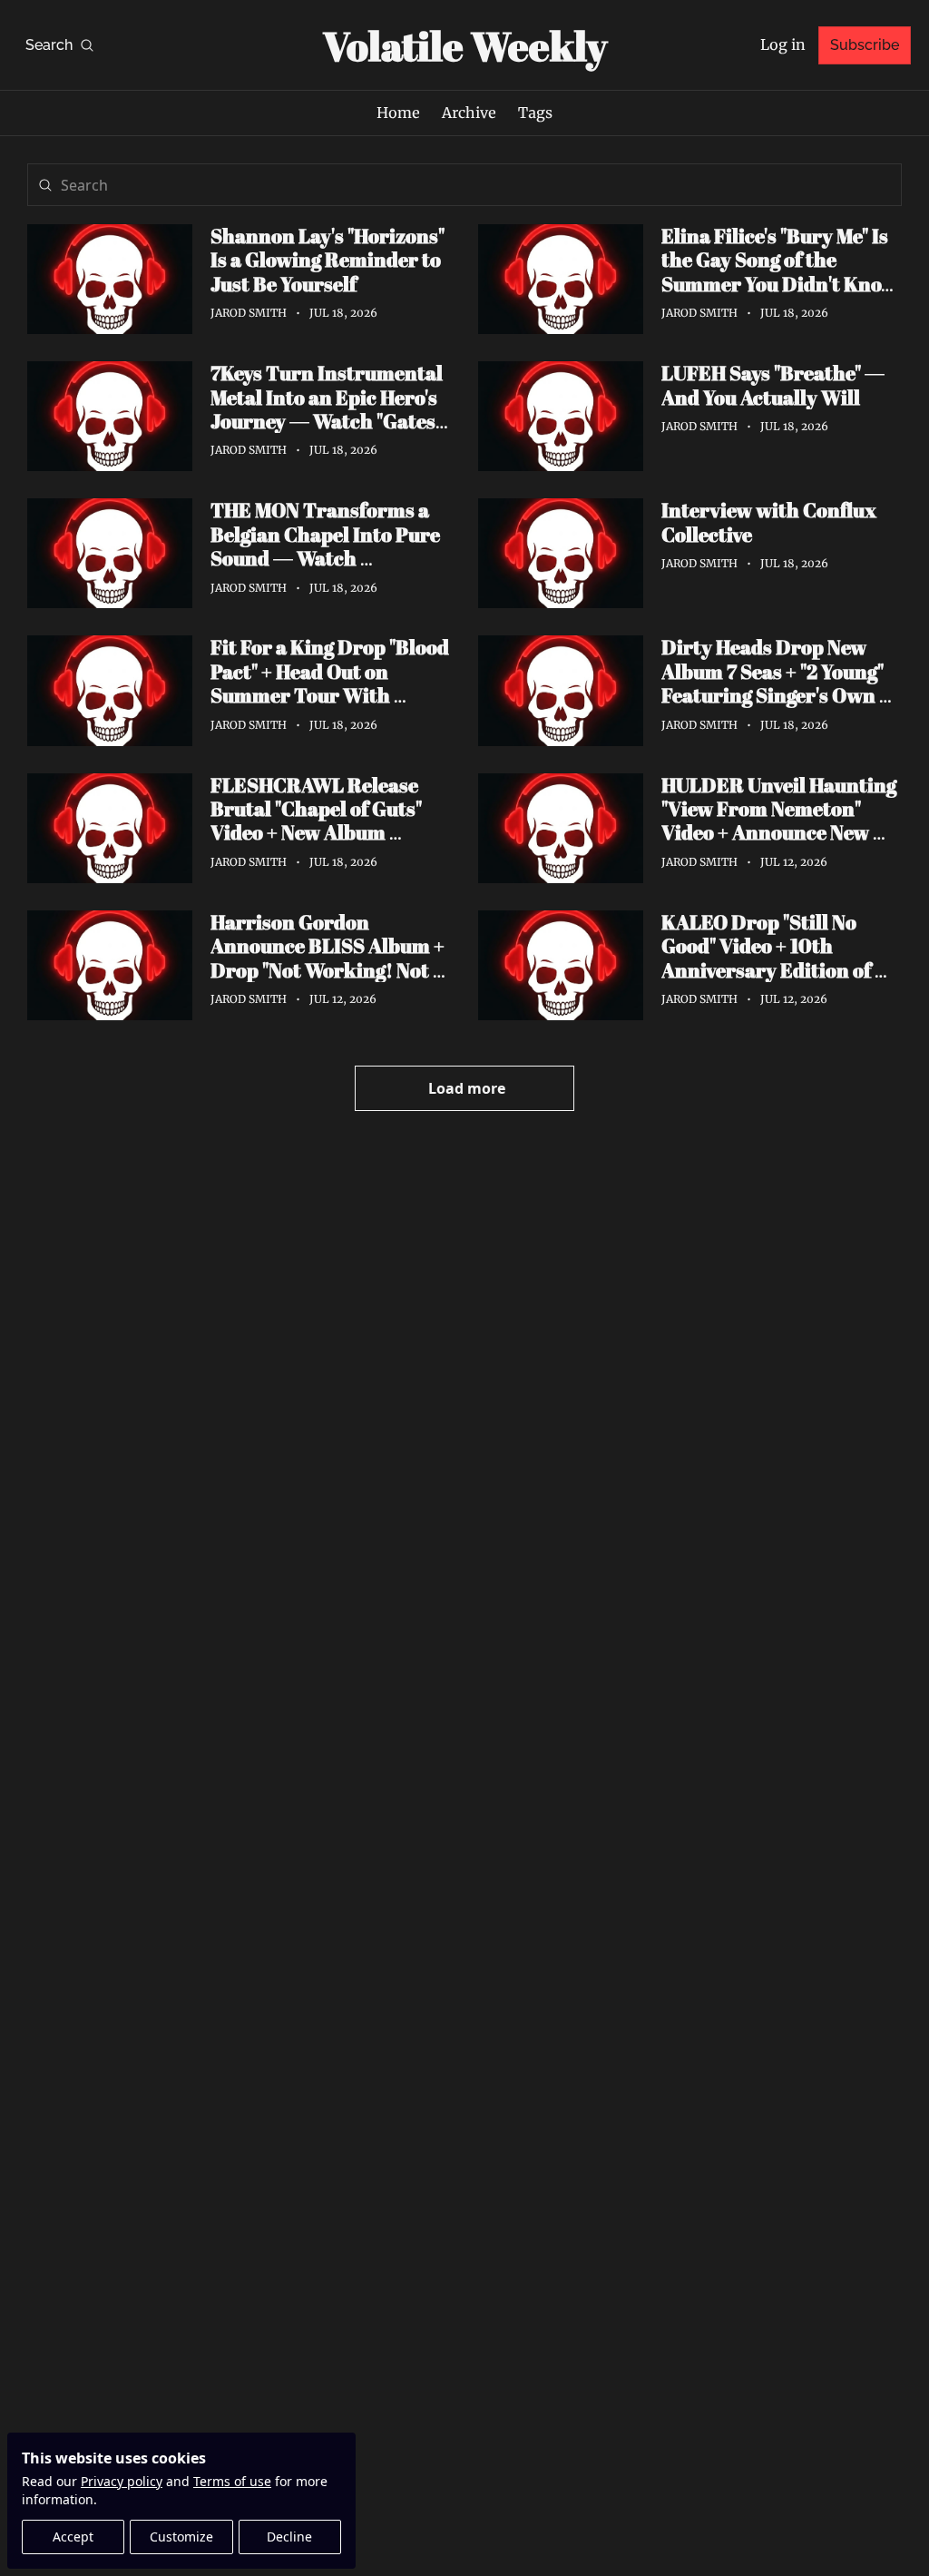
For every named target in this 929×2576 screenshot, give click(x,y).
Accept (73, 2537)
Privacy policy (122, 2481)
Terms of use (232, 2481)
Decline (289, 2537)
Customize (181, 2537)
